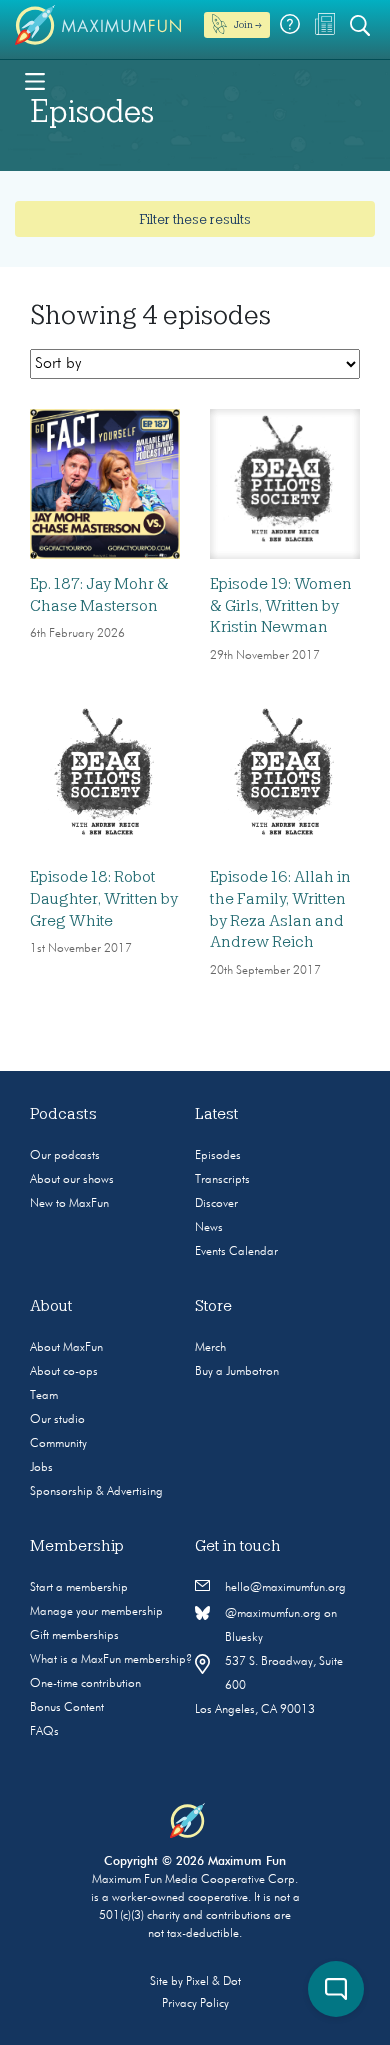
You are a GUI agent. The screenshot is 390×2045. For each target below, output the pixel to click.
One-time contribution (85, 1684)
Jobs (41, 1468)
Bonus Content (67, 1708)
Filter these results (195, 219)
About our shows (72, 1180)
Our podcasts (65, 1156)
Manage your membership (96, 1612)
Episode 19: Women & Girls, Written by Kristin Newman (281, 605)
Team (44, 1396)
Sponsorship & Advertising (96, 1492)
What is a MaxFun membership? (111, 1660)
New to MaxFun (69, 1204)
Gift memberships (74, 1636)
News (209, 1228)
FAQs (44, 1732)
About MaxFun (66, 1348)
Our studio (57, 1420)
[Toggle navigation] (35, 80)
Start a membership (79, 1588)
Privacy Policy (195, 2004)
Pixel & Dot (213, 1982)
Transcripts (222, 1180)
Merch (210, 1348)
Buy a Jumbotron (237, 1372)
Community (58, 1444)
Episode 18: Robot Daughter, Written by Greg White (104, 898)
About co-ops (64, 1372)
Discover (216, 1204)
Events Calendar (236, 1252)
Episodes (218, 1156)
